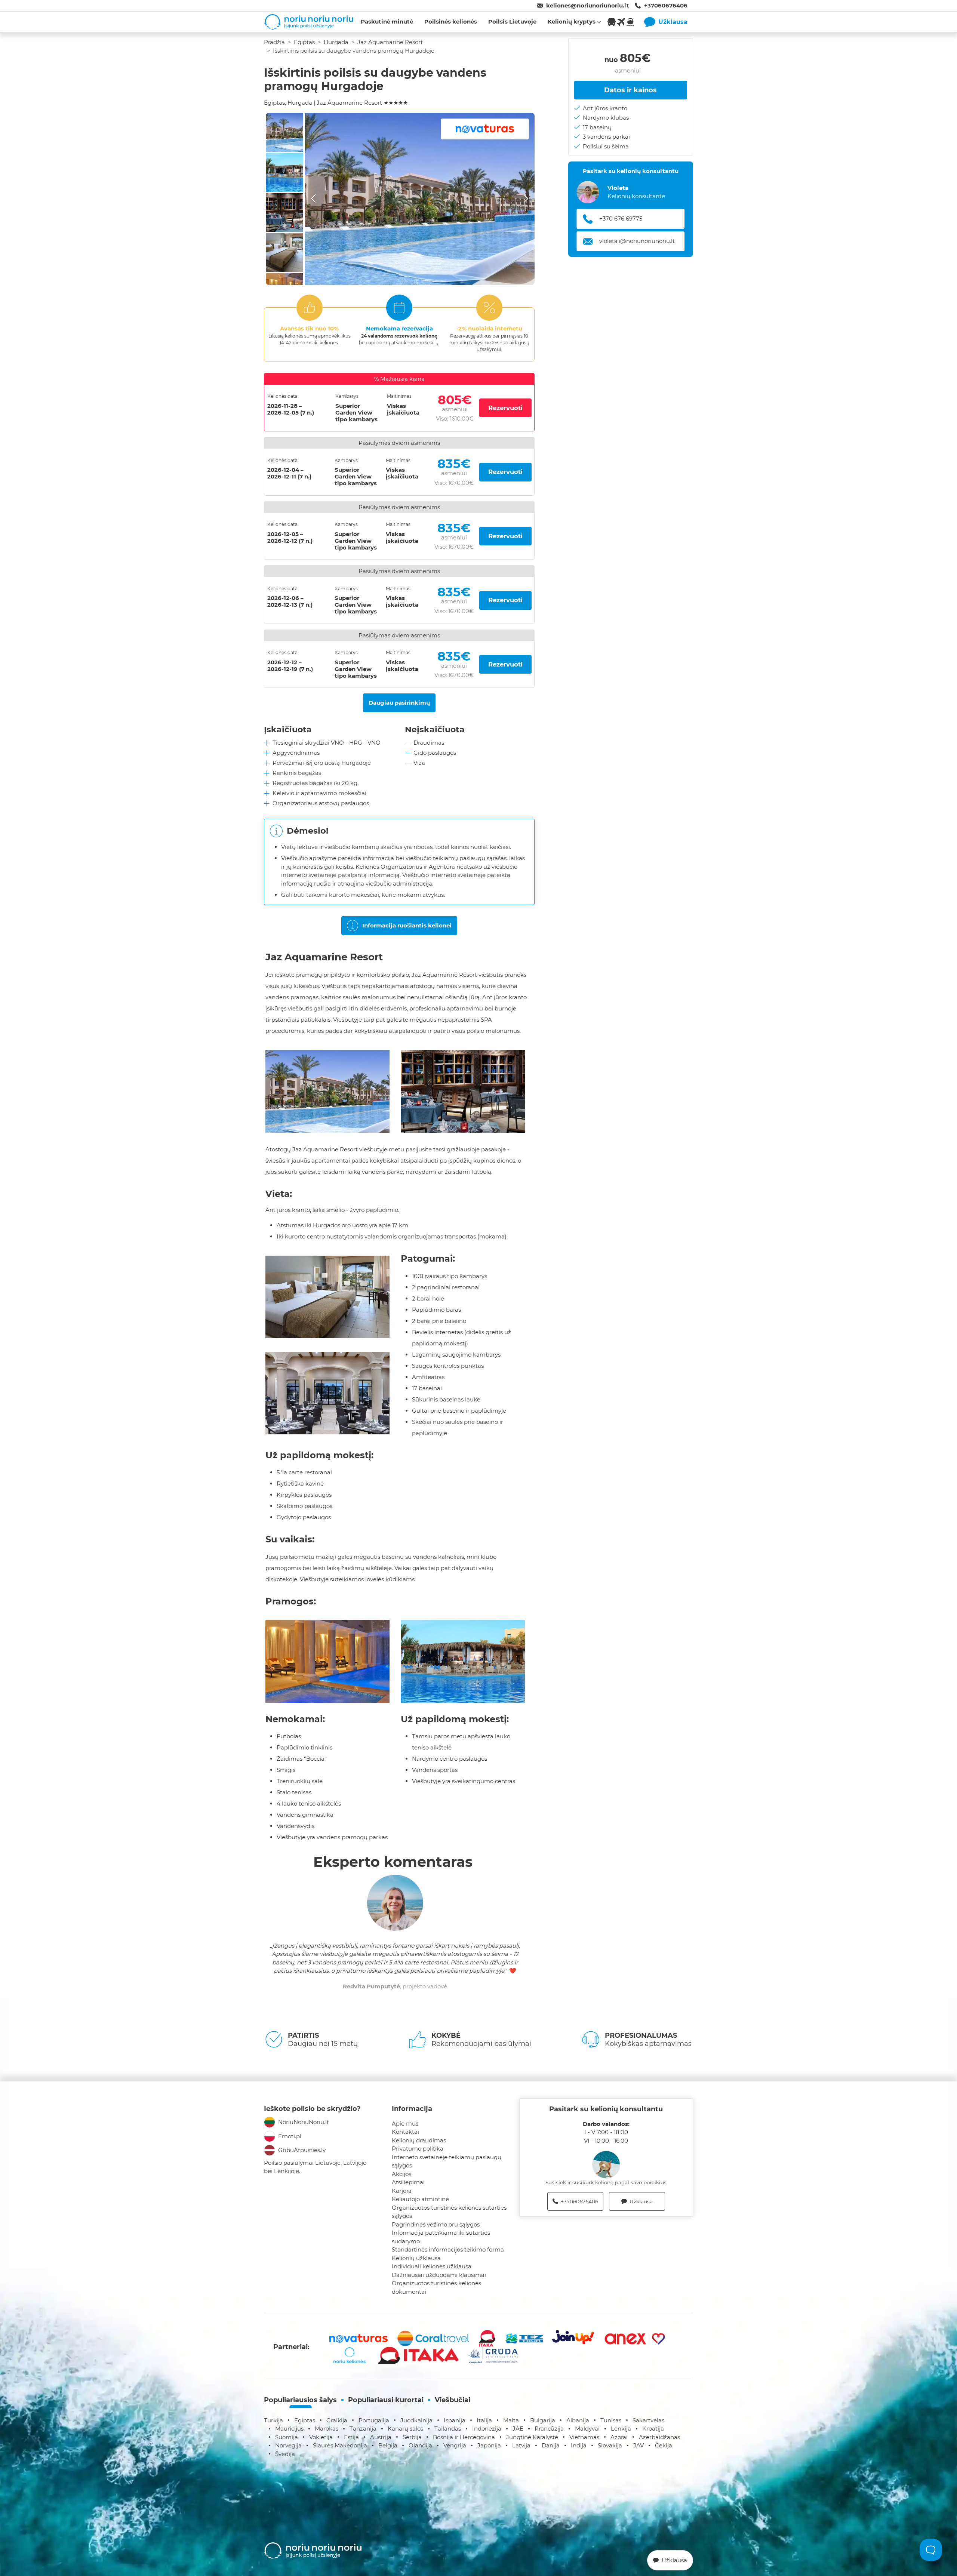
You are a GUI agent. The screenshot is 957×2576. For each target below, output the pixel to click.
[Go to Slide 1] (284, 133)
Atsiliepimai (408, 2182)
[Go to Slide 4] (284, 253)
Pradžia (274, 42)
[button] (420, 199)
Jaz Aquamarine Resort (390, 42)
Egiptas (304, 42)
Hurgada (336, 42)
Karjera (402, 2191)
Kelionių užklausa (416, 2258)
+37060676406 (666, 5)
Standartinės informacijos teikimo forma (448, 2249)
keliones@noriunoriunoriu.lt (588, 5)
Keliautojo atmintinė (420, 2199)
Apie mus (405, 2123)
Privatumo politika (418, 2149)
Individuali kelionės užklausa (432, 2266)
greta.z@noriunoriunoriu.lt (636, 241)
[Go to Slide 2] (284, 173)
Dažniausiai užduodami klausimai (439, 2275)
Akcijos (401, 2174)
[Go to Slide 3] (284, 213)
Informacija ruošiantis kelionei (407, 925)
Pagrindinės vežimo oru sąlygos (436, 2224)
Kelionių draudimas (419, 2140)
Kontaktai (405, 2132)
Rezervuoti (505, 408)
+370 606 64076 (621, 218)
